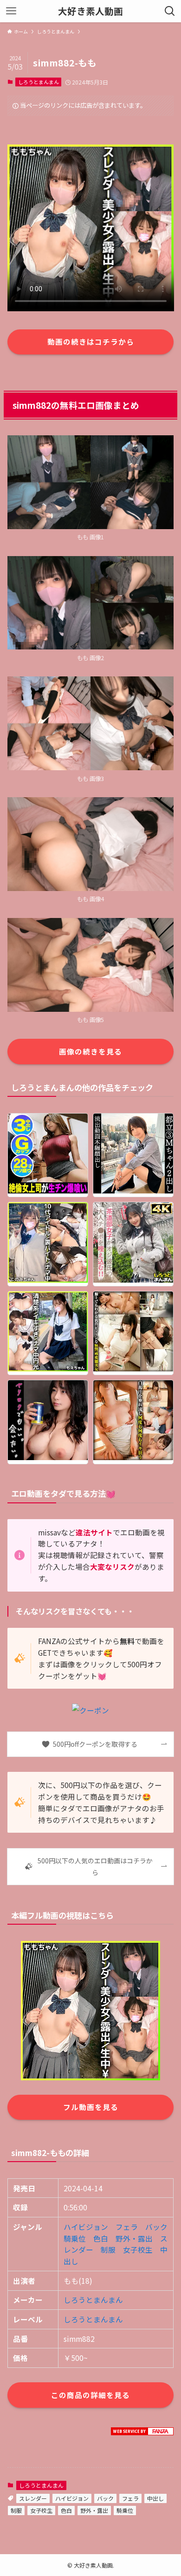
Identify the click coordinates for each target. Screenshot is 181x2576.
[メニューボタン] (11, 11)
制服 (108, 2249)
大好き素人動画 (90, 11)
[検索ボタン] (170, 11)
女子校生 (138, 2249)
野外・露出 (134, 2238)
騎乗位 (75, 2238)
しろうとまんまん (39, 82)
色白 (101, 2238)
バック (156, 2227)
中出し (155, 2498)
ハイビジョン (86, 2227)
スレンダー (33, 2498)
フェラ (127, 2227)
